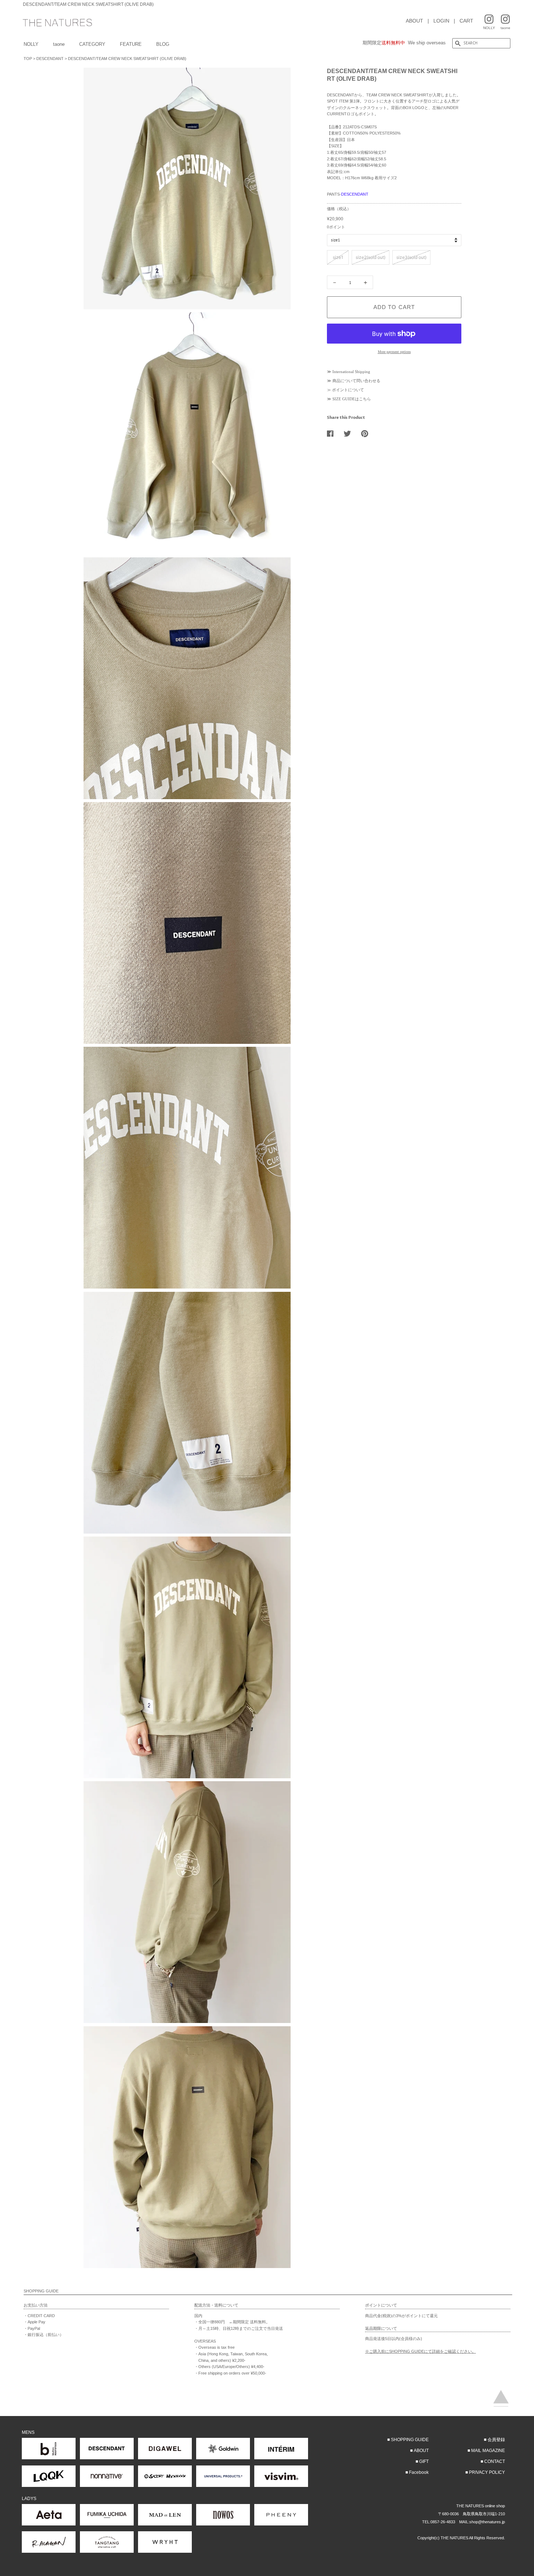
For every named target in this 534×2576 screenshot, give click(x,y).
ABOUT (414, 21)
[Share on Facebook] (333, 433)
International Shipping (351, 372)
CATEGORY (92, 44)
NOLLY (31, 44)
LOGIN (441, 21)
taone (59, 44)
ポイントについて (348, 390)
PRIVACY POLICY (487, 2472)
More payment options (394, 352)
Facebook (419, 2472)
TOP (28, 59)
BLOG (163, 44)
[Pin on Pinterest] (367, 433)
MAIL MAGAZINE (488, 2451)
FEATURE (131, 44)
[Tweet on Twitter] (350, 433)
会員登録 (496, 2440)
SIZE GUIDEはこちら (352, 399)
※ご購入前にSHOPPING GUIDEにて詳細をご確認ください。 (420, 2351)
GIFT (424, 2461)
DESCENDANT (50, 59)
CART (466, 21)
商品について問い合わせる (356, 381)
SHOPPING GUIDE (410, 2440)
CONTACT (495, 2461)
